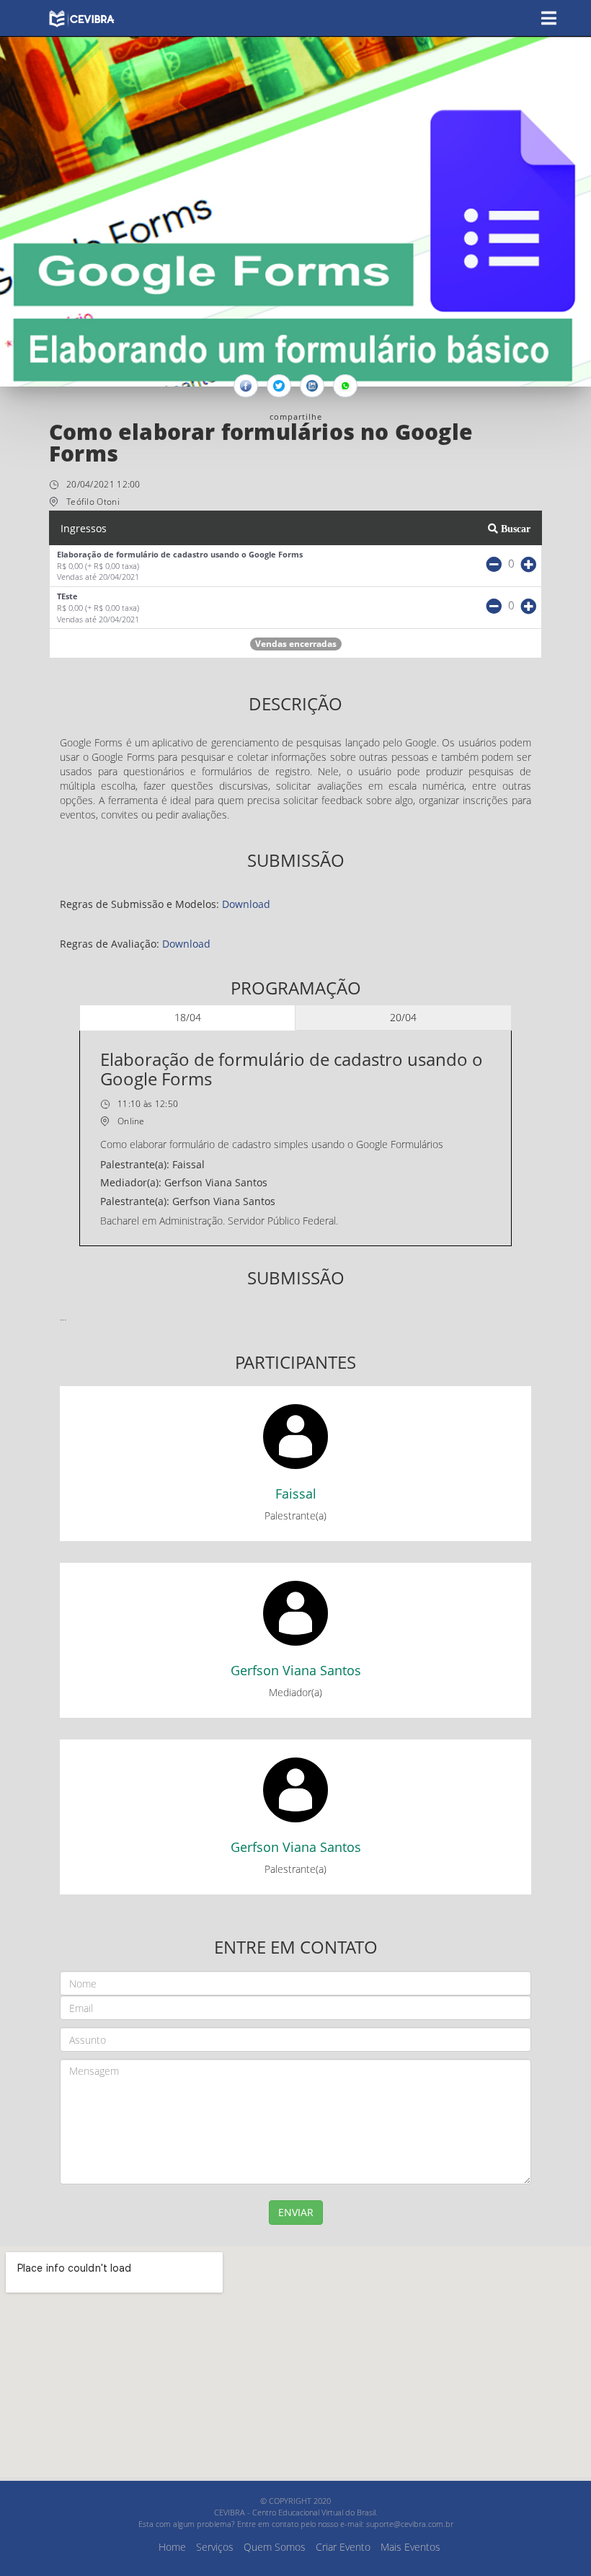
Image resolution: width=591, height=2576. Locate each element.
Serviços (215, 2547)
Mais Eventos (410, 2547)
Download (246, 904)
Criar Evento (343, 2547)
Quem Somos (275, 2547)
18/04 (188, 1017)
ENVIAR (296, 2212)
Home (172, 2547)
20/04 (403, 1017)
